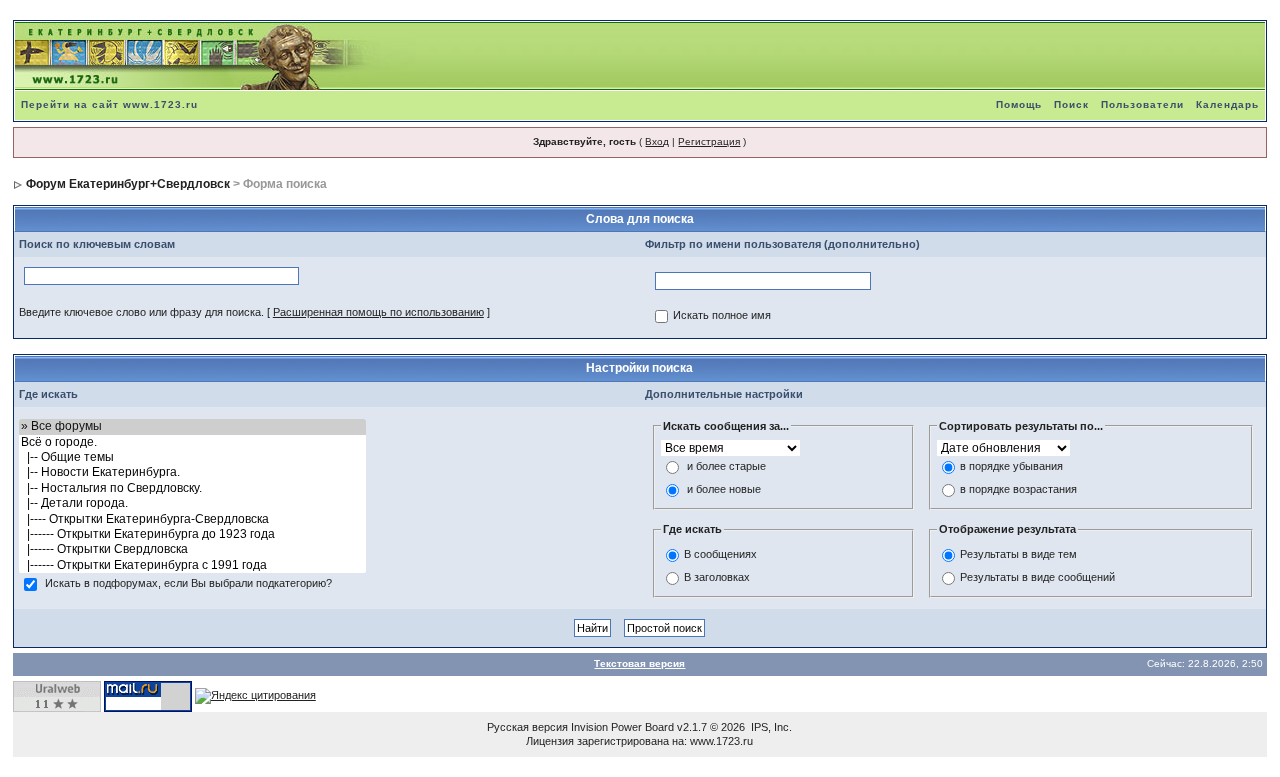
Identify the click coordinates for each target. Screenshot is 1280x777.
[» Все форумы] (192, 426)
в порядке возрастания (1018, 490)
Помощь (1019, 104)
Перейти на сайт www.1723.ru (109, 104)
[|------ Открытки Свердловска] (192, 549)
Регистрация (709, 141)
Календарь (1227, 104)
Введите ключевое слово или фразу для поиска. (141, 312)
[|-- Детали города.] (192, 503)
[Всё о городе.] (192, 442)
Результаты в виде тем (1018, 554)
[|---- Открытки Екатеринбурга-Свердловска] (192, 519)
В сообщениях (720, 554)
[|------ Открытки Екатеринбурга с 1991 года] (192, 565)
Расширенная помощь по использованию (378, 312)
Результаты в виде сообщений (1037, 577)
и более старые (726, 467)
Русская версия (527, 727)
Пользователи (1142, 104)
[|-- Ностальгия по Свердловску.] (192, 488)
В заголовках (717, 577)
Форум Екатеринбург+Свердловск (128, 184)
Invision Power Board (622, 727)
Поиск (1071, 104)
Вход (657, 141)
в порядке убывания (1011, 467)
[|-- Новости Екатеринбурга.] (192, 472)
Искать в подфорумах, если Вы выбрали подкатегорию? (188, 584)
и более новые (724, 490)
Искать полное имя (722, 316)
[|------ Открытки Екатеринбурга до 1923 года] (192, 534)
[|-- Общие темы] (192, 457)
